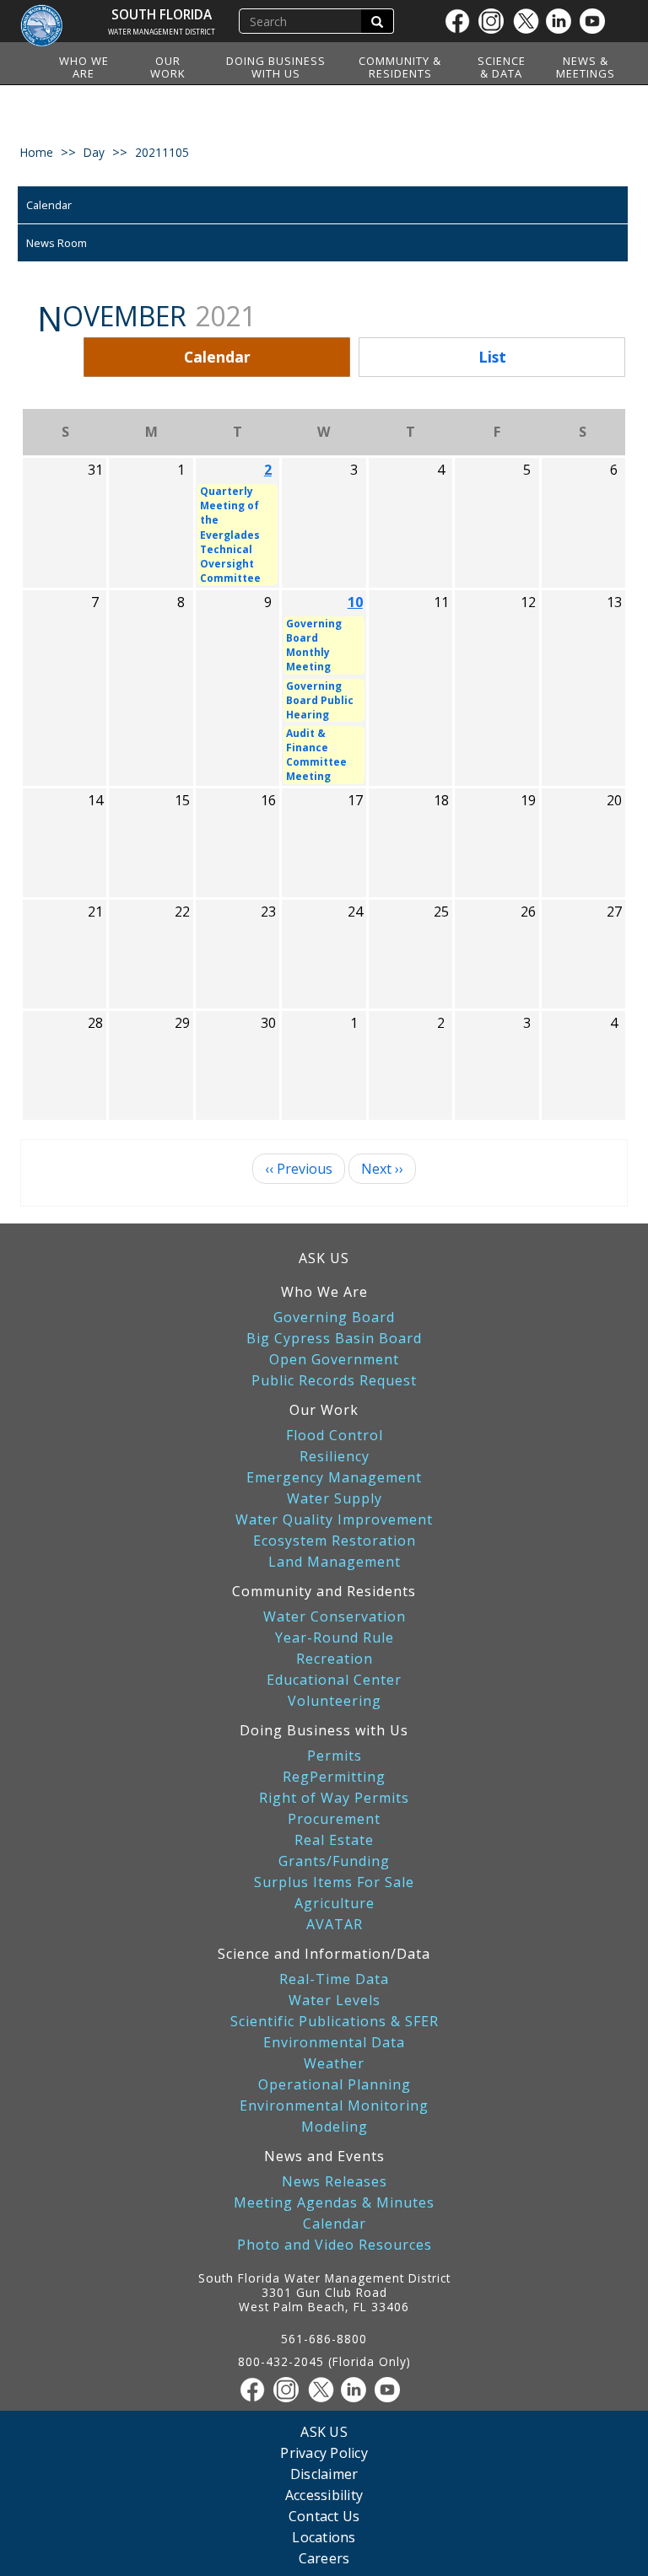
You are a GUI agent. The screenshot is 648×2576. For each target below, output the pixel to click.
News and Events (324, 2156)
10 (355, 602)
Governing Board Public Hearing (320, 700)
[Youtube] (597, 21)
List (492, 357)
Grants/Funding (334, 1861)
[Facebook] (462, 21)
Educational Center (334, 1680)
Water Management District (162, 32)
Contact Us (324, 2516)
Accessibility (324, 2495)
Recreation (335, 1659)
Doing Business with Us (276, 67)
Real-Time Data (334, 1979)
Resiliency (335, 1457)
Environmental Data (334, 2043)
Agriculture (335, 1904)
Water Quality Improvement (334, 1520)
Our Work (168, 67)
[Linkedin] (563, 21)
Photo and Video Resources (335, 2245)
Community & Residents (400, 67)
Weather (334, 2064)
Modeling (335, 2127)
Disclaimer (324, 2474)
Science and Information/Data (324, 1954)
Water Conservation (335, 1617)
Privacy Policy (324, 2452)
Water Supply (335, 1499)
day (94, 152)
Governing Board (334, 1318)
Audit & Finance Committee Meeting (316, 755)
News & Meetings (586, 67)
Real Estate (334, 1840)
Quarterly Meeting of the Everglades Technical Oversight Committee (230, 535)
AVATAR (335, 1925)
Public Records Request (334, 1381)
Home (37, 152)
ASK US (324, 1258)
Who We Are (84, 67)
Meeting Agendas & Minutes (334, 2203)
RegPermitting (334, 1777)
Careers (324, 2558)
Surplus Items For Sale (334, 1882)
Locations (324, 2537)
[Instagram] (495, 21)
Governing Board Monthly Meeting (314, 645)
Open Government (334, 1360)
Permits (335, 1756)
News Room (57, 243)
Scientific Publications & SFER (335, 2022)
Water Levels (335, 2001)
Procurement (334, 1819)
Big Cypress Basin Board (334, 1339)
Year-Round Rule (335, 1638)
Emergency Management (334, 1478)
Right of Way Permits (334, 1798)
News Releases (335, 2182)
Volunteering (335, 1701)
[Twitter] (529, 21)
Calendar (49, 205)
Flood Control (335, 1436)
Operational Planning (335, 2085)
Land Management (335, 1562)
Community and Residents (324, 1591)
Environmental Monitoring (334, 2106)
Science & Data (502, 67)
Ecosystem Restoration (335, 1541)
